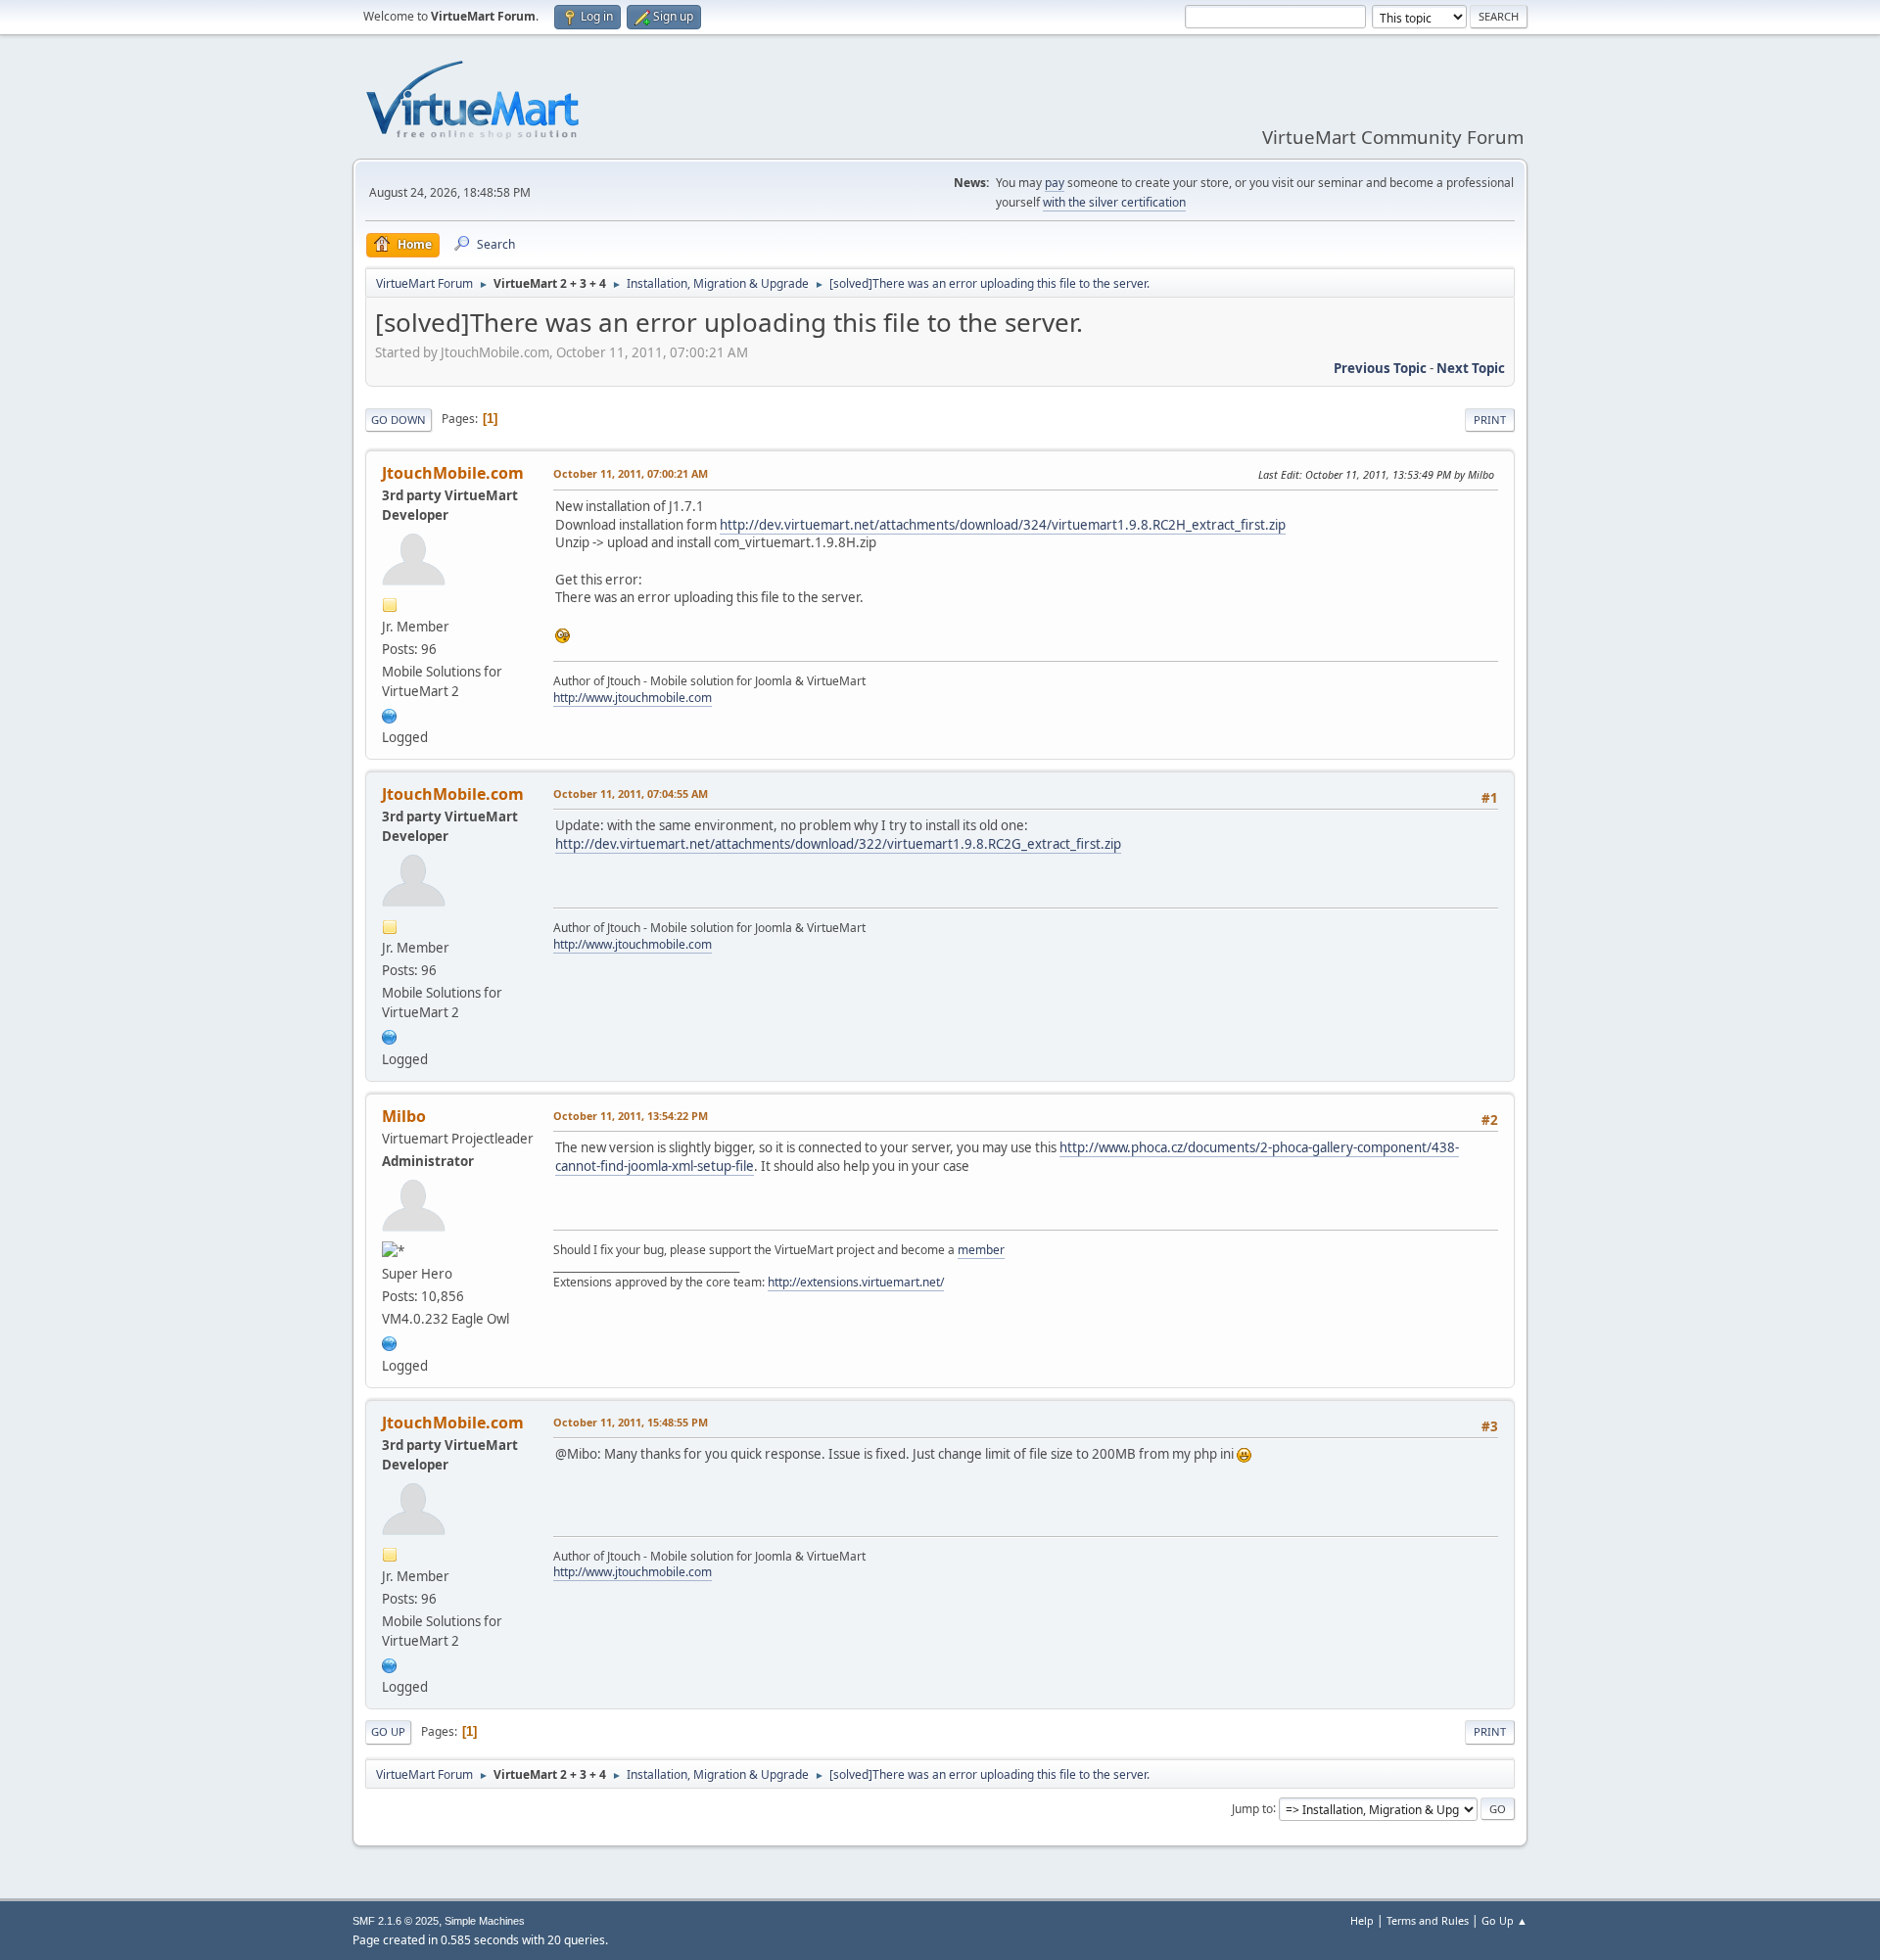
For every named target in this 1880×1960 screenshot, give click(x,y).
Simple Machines (485, 1921)
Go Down (399, 420)
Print (1490, 420)
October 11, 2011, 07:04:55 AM (631, 793)
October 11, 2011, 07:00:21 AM (631, 473)
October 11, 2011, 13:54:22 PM (631, 1116)
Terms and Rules (1428, 1920)
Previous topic (1380, 368)
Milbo (404, 1116)
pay (1055, 183)
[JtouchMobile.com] (390, 714)
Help (1362, 1920)
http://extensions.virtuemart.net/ (856, 1282)
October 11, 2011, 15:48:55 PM (631, 1422)
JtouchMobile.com (453, 473)
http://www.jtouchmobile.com (633, 698)
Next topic (1471, 368)
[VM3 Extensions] (390, 1341)
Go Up (388, 1731)
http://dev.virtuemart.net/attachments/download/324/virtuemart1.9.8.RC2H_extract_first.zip (1003, 525)
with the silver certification (1114, 202)
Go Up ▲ (1504, 1920)
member (981, 1250)
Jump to (1252, 1808)
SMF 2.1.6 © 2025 (396, 1921)
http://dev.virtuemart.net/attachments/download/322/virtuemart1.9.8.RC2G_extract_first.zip (838, 844)
